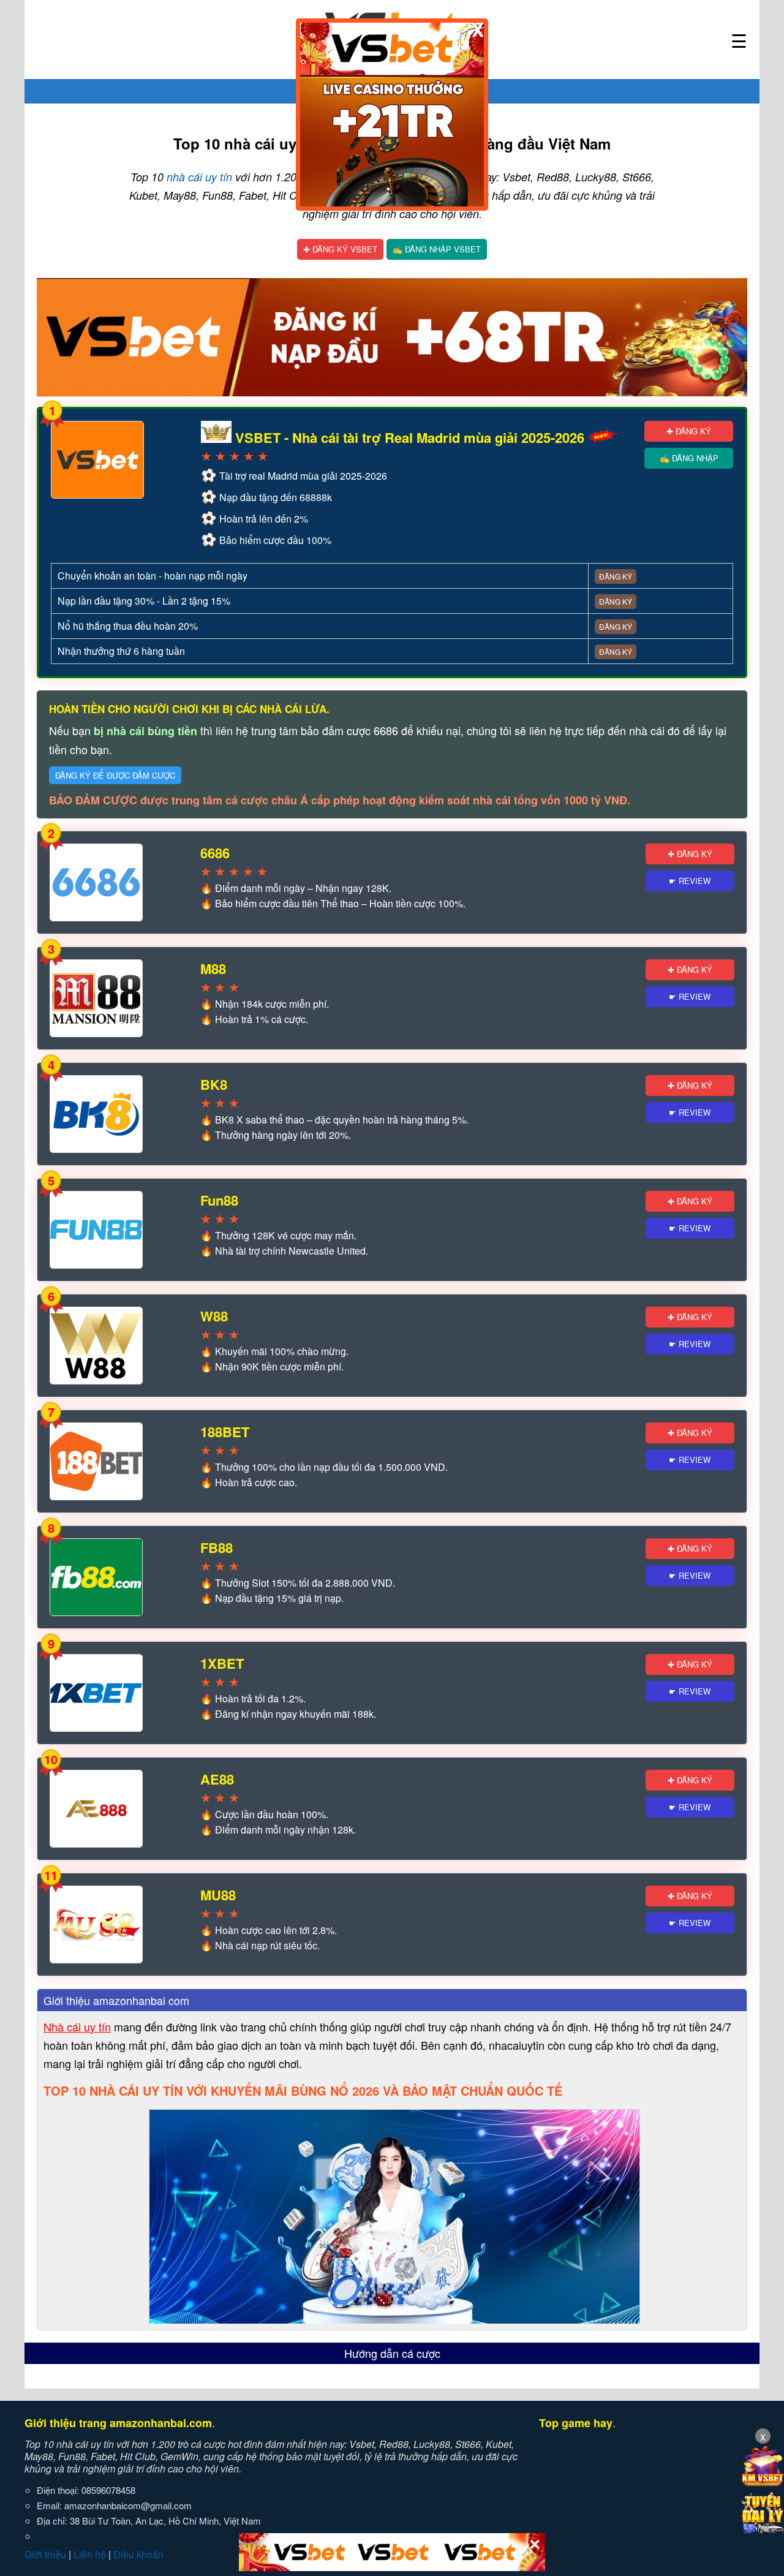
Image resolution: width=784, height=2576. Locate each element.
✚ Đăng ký (689, 431)
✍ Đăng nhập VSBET (437, 249)
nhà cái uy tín (199, 177)
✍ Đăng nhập (689, 458)
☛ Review (690, 881)
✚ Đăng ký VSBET (340, 249)
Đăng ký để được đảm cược (115, 775)
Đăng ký (616, 576)
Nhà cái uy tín (77, 2026)
